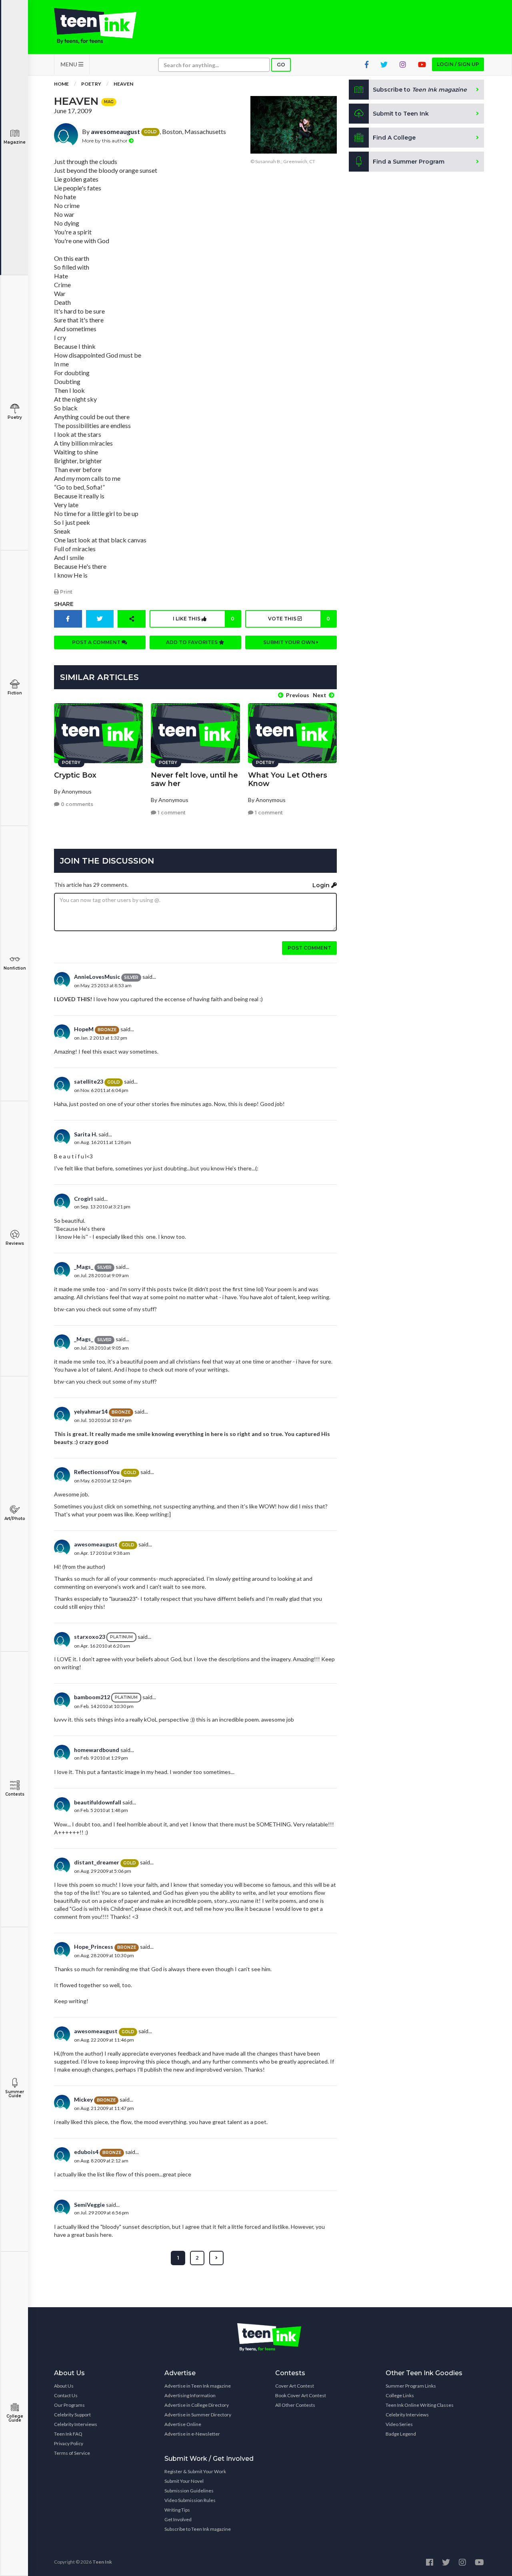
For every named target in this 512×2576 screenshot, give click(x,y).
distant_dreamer (97, 1862)
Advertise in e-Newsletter (192, 2434)
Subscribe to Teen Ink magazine (198, 2529)
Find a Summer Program (409, 162)
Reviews (15, 1243)
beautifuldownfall (98, 1802)
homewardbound (97, 1750)
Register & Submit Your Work (195, 2471)
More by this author (105, 141)
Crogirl (83, 1199)
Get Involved (178, 2519)
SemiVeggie (89, 2205)
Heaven (123, 84)
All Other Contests (295, 2405)
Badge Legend (401, 2434)
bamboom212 (92, 1697)
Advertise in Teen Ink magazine (198, 2386)
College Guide (15, 2418)
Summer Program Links (411, 2386)
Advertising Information (190, 2395)
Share (64, 604)
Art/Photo (15, 1519)
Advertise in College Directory (197, 2405)
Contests (15, 1794)
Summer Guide (15, 2094)
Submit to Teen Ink (401, 114)
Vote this (299, 619)
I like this (204, 619)
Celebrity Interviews (76, 2424)
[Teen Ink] (103, 26)
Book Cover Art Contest (301, 2395)
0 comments (76, 804)
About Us (64, 2386)
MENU (69, 64)
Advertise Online (183, 2424)
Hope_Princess (94, 1947)
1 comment (171, 813)
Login (322, 885)
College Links (400, 2395)
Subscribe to (420, 90)
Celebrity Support (72, 2415)
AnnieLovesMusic (97, 977)
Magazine (15, 142)
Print (66, 592)
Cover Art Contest (295, 2386)
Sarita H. (86, 1134)
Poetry (15, 417)
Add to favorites (192, 642)
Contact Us (66, 2395)
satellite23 (89, 1081)
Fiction (15, 693)
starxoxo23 (90, 1637)
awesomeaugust (115, 131)
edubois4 (86, 2152)
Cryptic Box (75, 775)
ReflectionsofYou (97, 1472)
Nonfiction (15, 968)
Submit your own (290, 642)
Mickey (83, 2099)
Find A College (394, 138)
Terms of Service (72, 2453)
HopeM (84, 1029)
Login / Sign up (458, 64)
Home (61, 84)
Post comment (309, 948)
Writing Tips (177, 2510)
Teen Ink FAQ (68, 2434)
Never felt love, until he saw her (194, 779)
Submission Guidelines (189, 2491)
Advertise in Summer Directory (198, 2415)
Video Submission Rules (190, 2500)
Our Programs (69, 2405)
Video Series (399, 2424)
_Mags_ (84, 1267)
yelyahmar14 (91, 1411)
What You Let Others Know (288, 779)
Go (281, 65)
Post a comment (97, 642)
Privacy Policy (69, 2443)
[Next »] (216, 2258)
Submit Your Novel (184, 2481)
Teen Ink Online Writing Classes (420, 2405)
